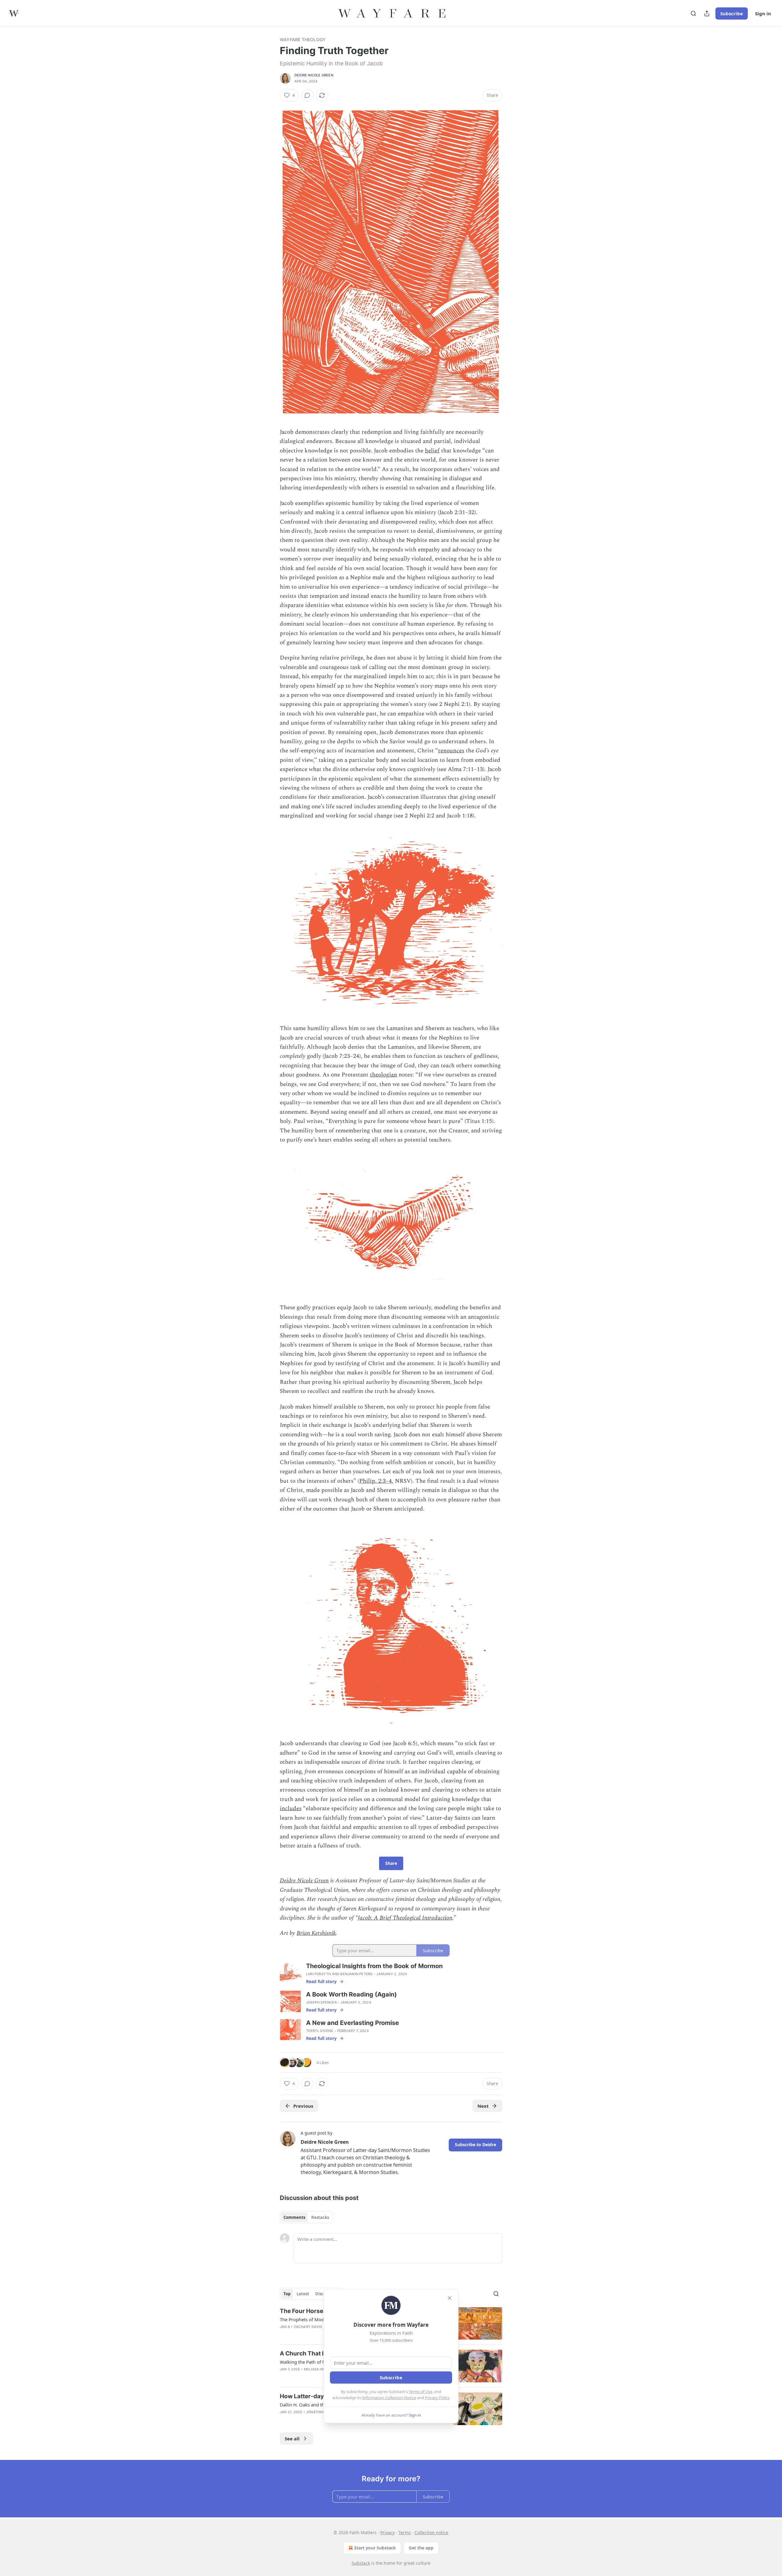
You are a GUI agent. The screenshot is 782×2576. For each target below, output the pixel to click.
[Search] (693, 13)
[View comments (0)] (307, 95)
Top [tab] (287, 2294)
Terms (405, 2532)
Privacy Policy (437, 2398)
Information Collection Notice (389, 2398)
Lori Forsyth (318, 1974)
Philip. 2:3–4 (376, 1481)
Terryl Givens (320, 2031)
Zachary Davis (308, 2327)
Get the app (421, 2548)
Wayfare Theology (303, 40)
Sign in (763, 13)
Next (483, 2106)
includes (291, 1809)
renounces (451, 751)
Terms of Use (420, 2391)
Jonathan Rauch (322, 2412)
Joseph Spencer (321, 2002)
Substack (361, 2563)
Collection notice (431, 2532)
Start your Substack (375, 2548)
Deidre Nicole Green (314, 75)
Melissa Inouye (319, 2369)
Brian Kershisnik (316, 1933)
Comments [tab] (294, 2217)
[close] (450, 2298)
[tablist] (306, 2217)
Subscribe (732, 13)
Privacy (387, 2532)
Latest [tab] (303, 2294)
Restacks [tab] (320, 2217)
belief (432, 451)
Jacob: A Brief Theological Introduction (405, 1918)
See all (292, 2439)
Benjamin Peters (356, 1974)
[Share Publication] (707, 13)
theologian (384, 1075)
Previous (303, 2106)
